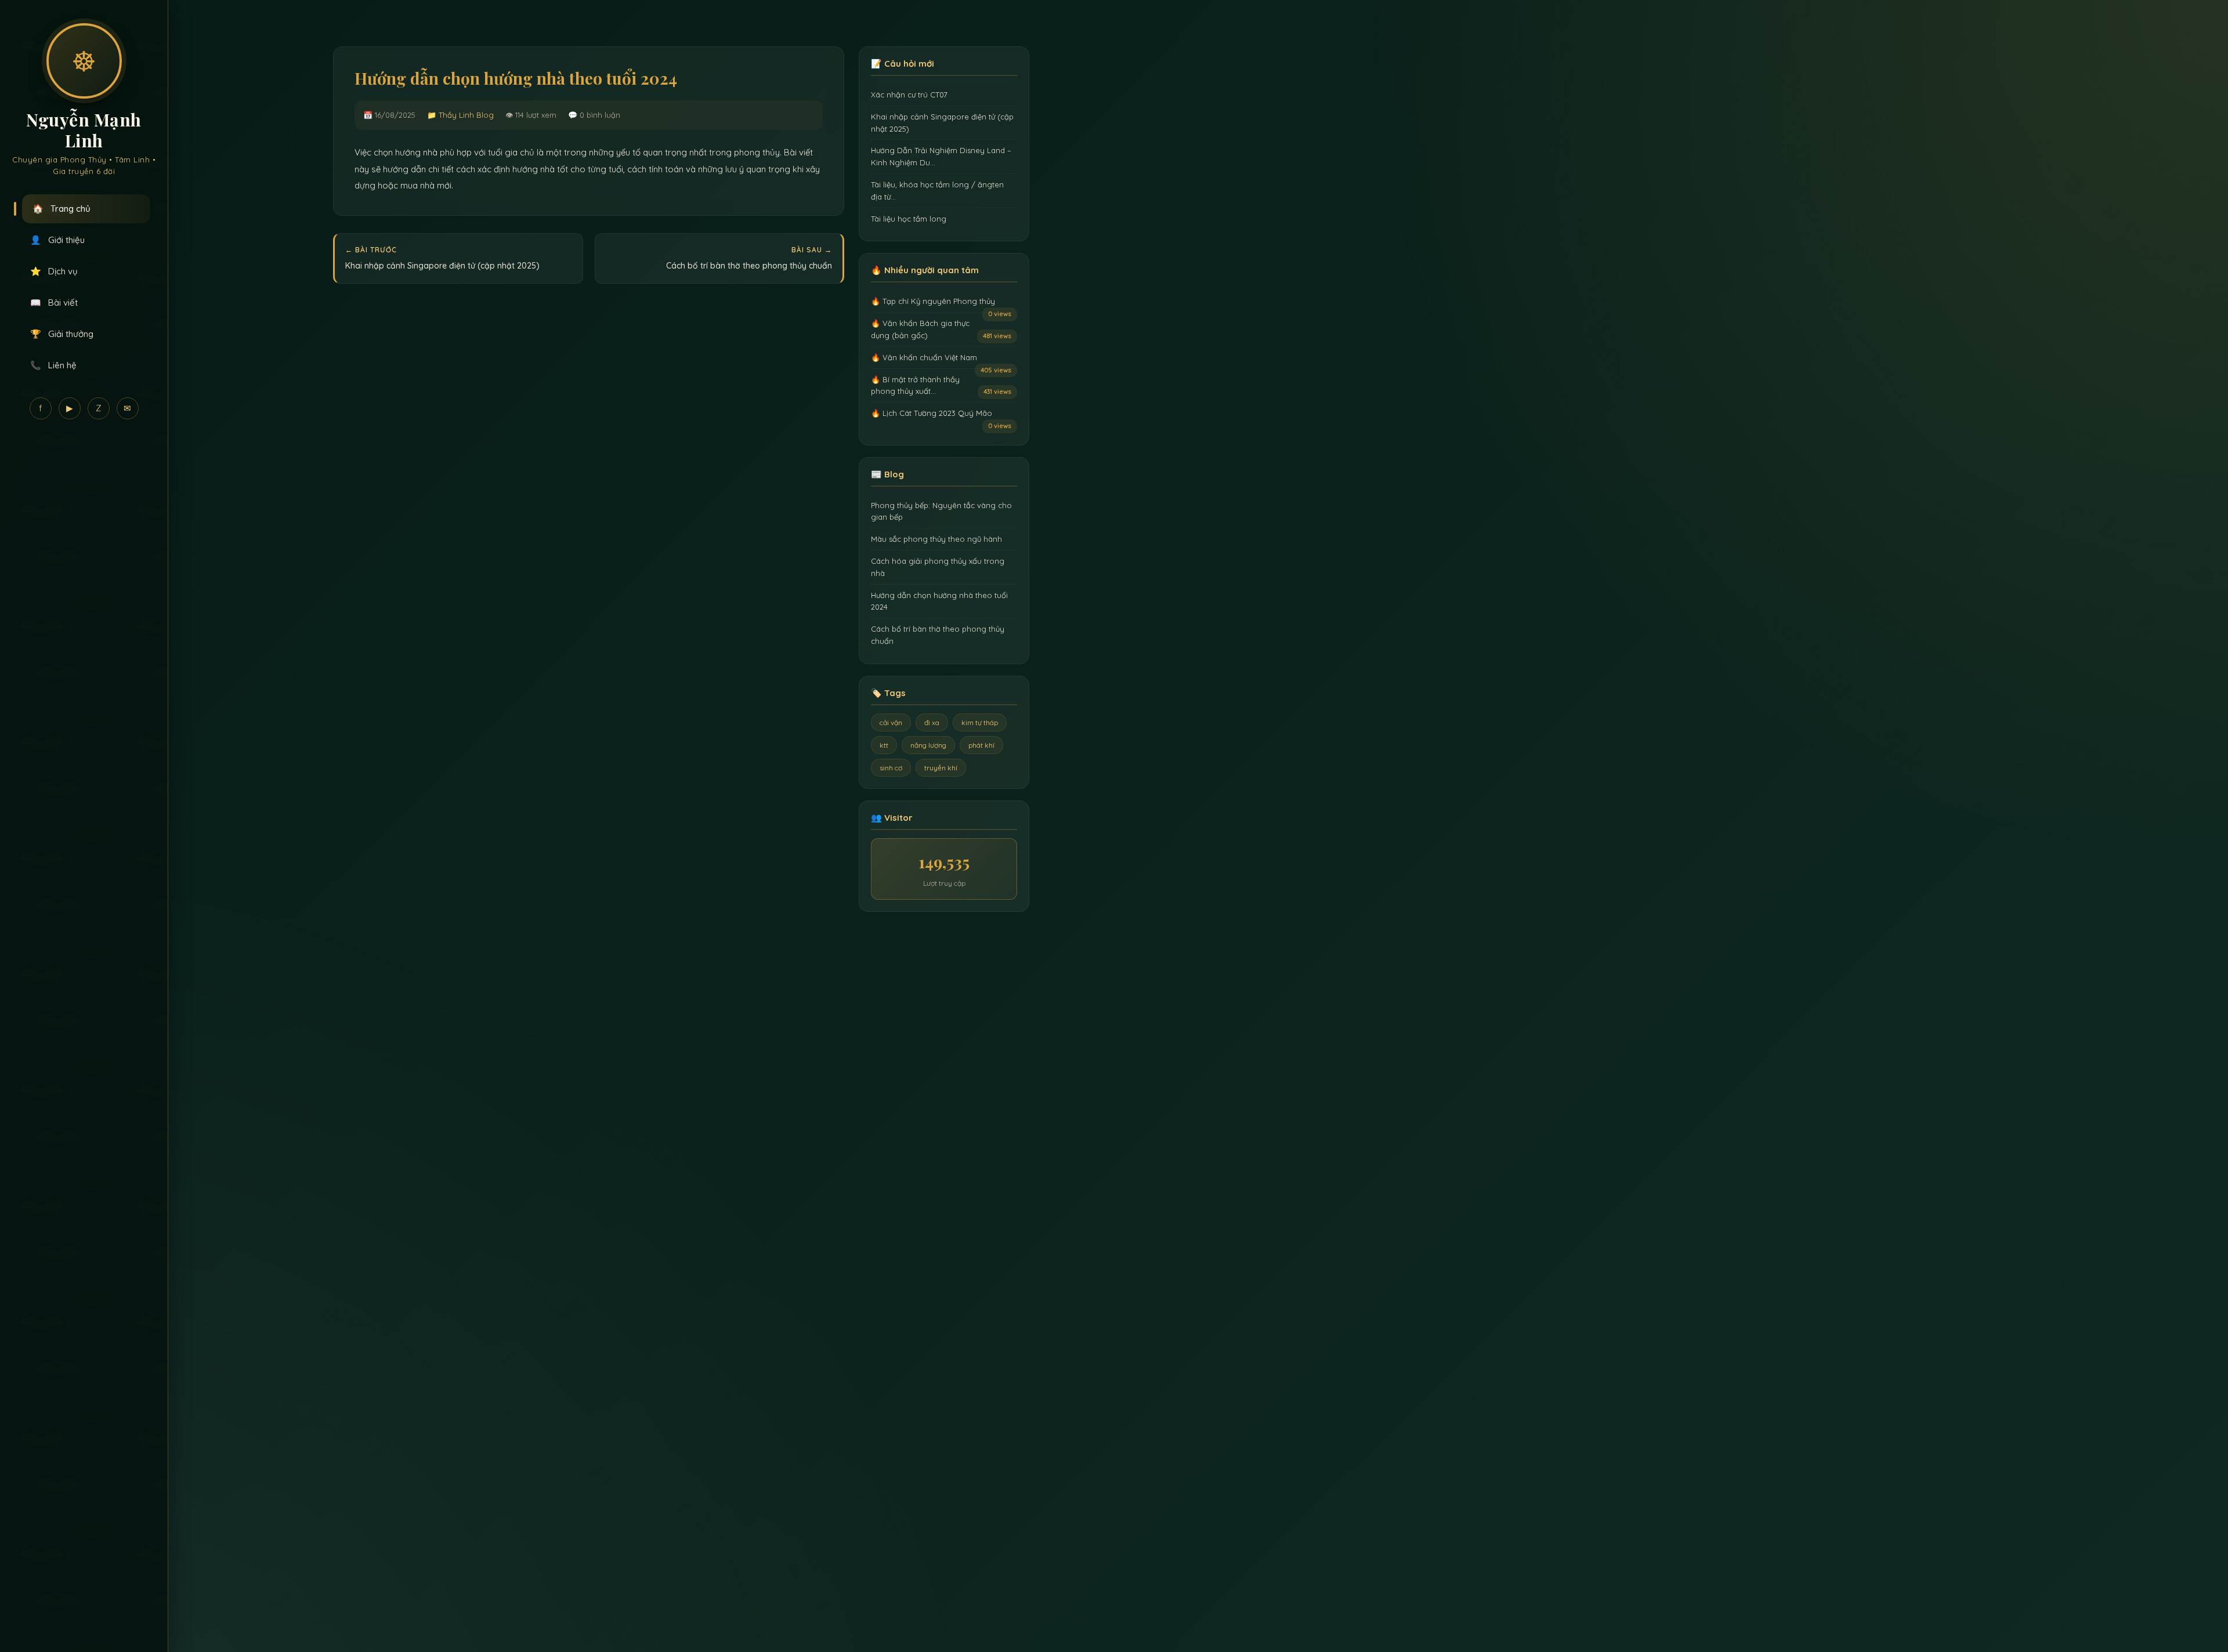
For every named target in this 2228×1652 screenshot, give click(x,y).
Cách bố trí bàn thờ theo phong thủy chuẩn (749, 266)
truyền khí (941, 768)
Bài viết (54, 302)
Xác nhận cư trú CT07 (909, 95)
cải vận (891, 722)
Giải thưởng (62, 334)
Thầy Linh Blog (466, 115)
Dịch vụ (54, 271)
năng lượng (928, 745)
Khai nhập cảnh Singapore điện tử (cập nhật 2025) (442, 266)
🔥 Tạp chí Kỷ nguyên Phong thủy (933, 301)
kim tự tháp (980, 722)
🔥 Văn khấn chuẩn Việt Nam (924, 357)
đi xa (932, 722)
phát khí (981, 745)
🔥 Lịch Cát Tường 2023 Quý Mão (932, 413)
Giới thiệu (57, 240)
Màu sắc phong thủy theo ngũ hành (936, 539)
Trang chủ (62, 209)
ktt (884, 745)
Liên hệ (53, 365)
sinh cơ (891, 768)
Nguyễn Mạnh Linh (84, 130)
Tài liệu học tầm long (909, 219)
